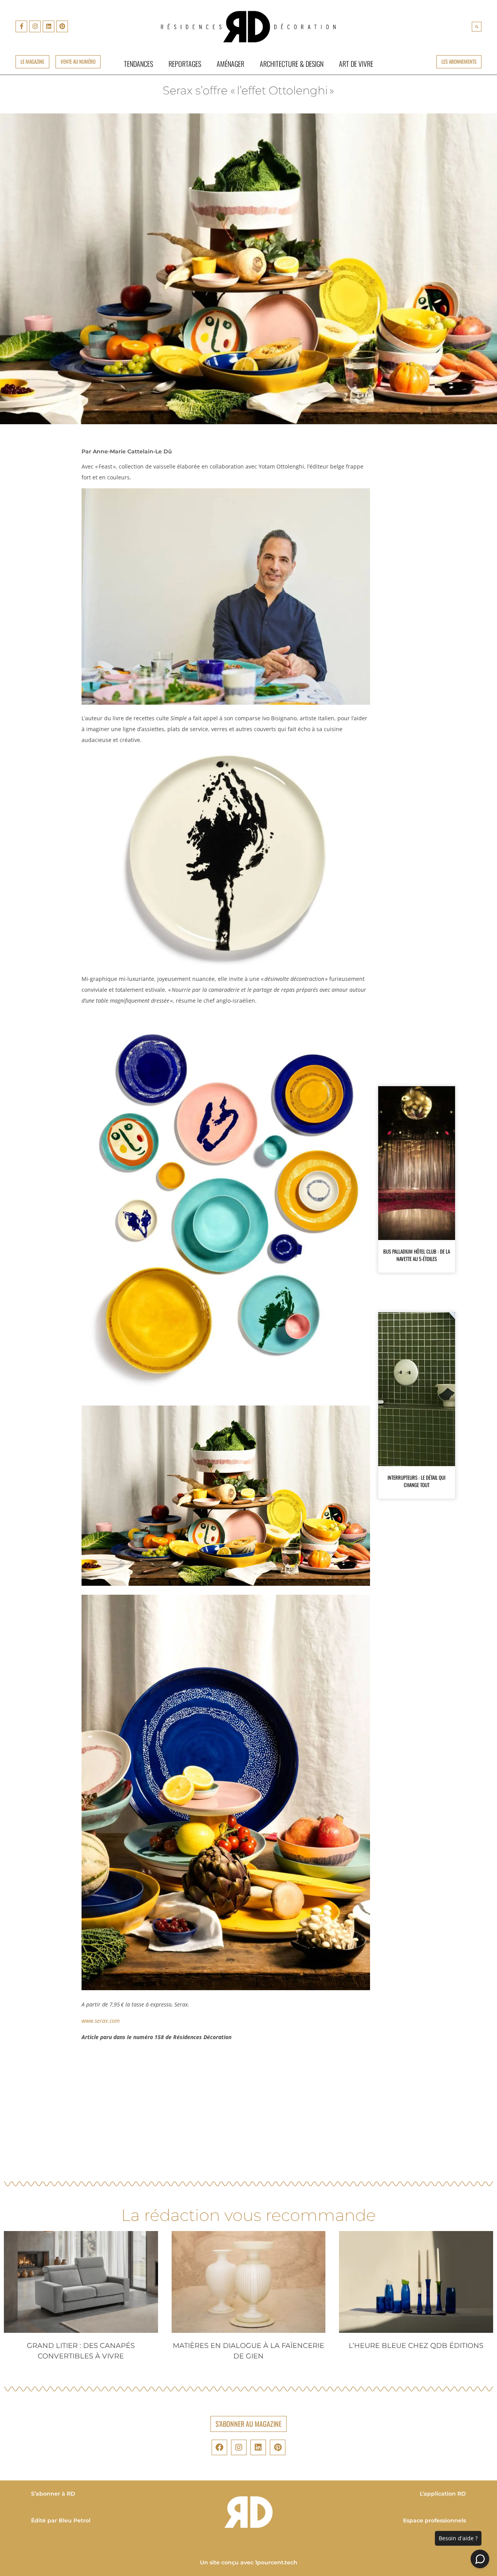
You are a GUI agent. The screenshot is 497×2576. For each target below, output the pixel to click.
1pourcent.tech (276, 2562)
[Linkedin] (49, 26)
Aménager (230, 64)
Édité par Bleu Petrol (61, 2520)
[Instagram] (35, 26)
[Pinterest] (62, 26)
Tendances (138, 64)
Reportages (185, 64)
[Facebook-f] (21, 26)
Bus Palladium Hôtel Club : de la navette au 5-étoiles (417, 1255)
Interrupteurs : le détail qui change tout (416, 1481)
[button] (477, 27)
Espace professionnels (434, 2520)
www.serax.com (101, 2021)
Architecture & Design (292, 64)
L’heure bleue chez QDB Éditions (416, 2346)
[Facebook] (219, 2447)
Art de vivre (356, 64)
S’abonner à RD (53, 2494)
